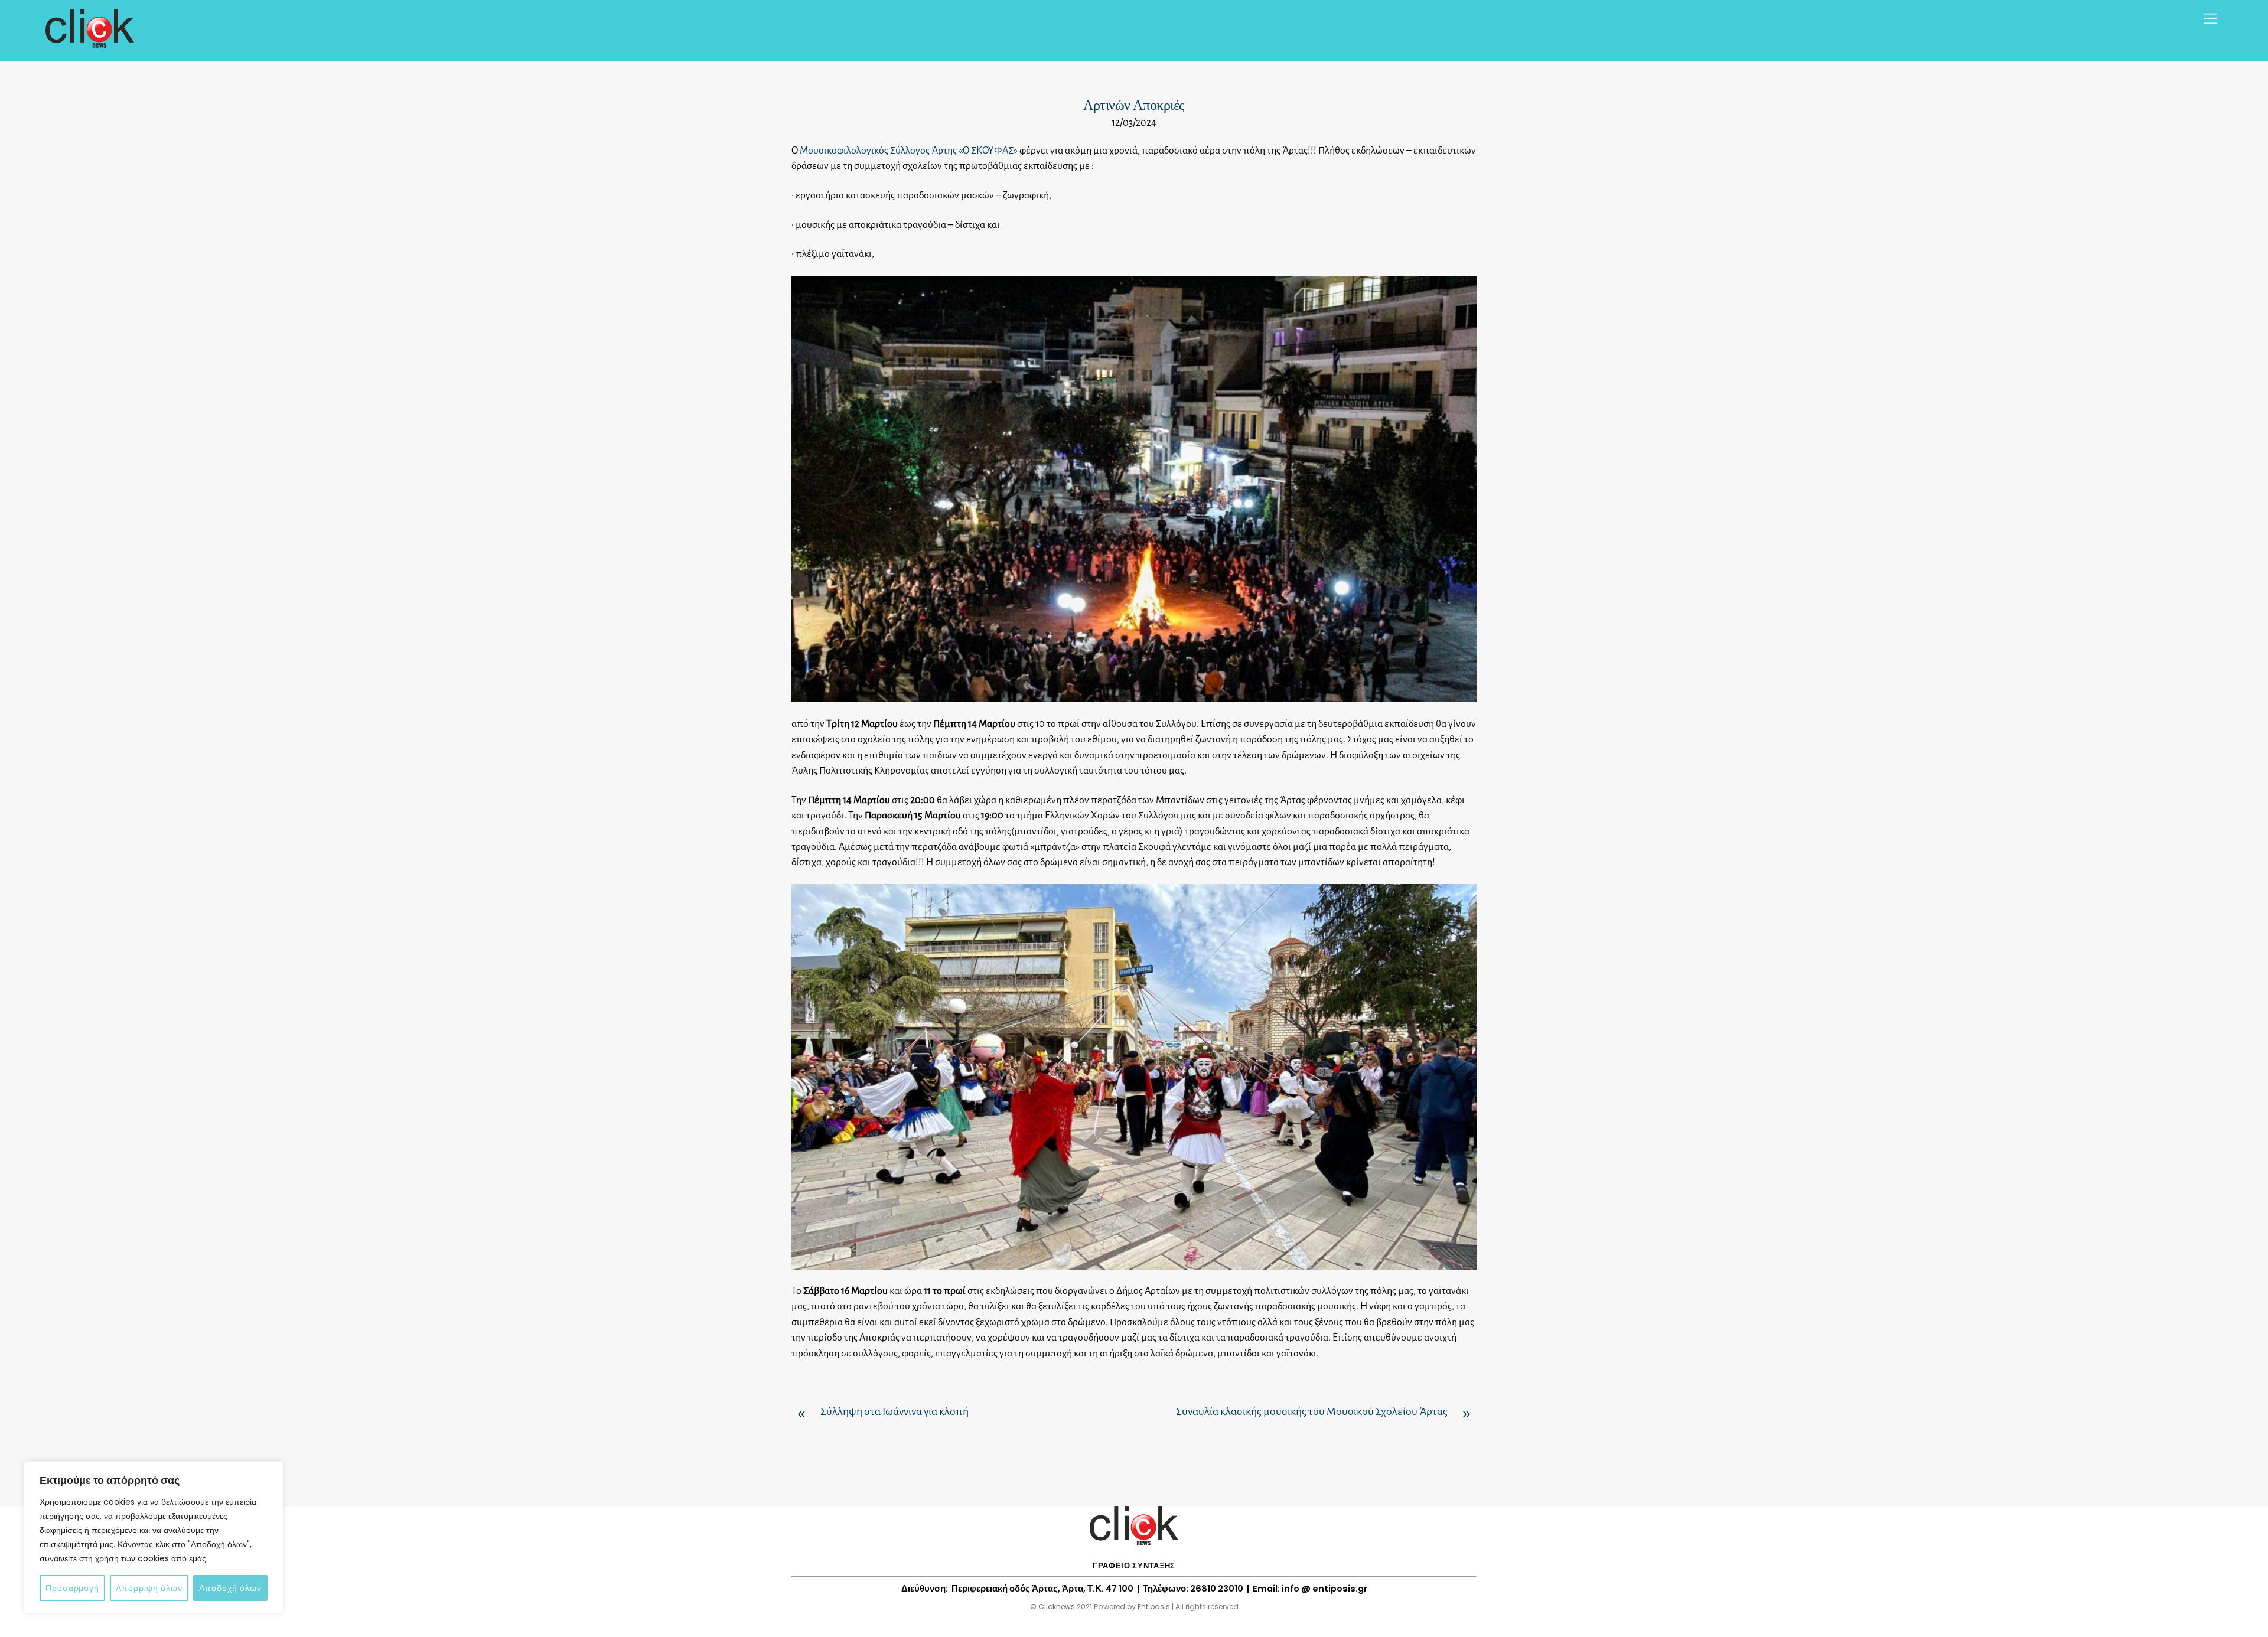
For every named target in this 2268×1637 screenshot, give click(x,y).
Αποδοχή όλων (230, 1588)
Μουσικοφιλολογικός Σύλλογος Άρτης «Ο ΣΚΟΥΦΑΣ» (909, 151)
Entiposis (1154, 1607)
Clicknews (1057, 1607)
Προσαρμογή (72, 1588)
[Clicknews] (90, 42)
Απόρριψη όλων (149, 1588)
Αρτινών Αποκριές (1134, 105)
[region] (154, 1537)
